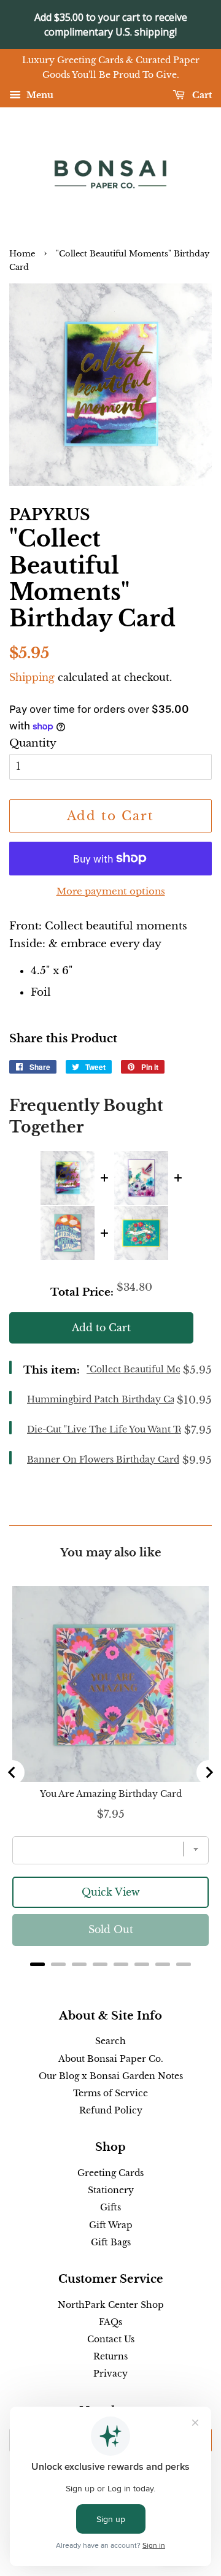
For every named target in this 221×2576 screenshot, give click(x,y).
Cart (201, 95)
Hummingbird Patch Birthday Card (106, 1399)
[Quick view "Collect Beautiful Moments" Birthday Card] (68, 1178)
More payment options (111, 891)
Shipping (32, 677)
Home (22, 254)
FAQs (110, 2322)
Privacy (110, 2374)
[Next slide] (209, 1772)
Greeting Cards (110, 2173)
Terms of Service (110, 2093)
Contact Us (111, 2339)
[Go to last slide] (12, 1772)
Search (110, 2041)
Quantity (33, 743)
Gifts (110, 2207)
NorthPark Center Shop (111, 2305)
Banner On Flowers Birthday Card (103, 1459)
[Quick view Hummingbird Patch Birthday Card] (141, 1178)
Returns (110, 2356)
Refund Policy (111, 2110)
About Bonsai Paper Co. (111, 2059)
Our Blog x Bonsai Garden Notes (111, 2076)
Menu (39, 95)
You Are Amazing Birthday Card (111, 1794)
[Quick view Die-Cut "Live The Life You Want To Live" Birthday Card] (68, 1233)
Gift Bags (111, 2242)
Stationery (111, 2190)
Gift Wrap (111, 2225)
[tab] (37, 1964)
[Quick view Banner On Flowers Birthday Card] (141, 1233)
